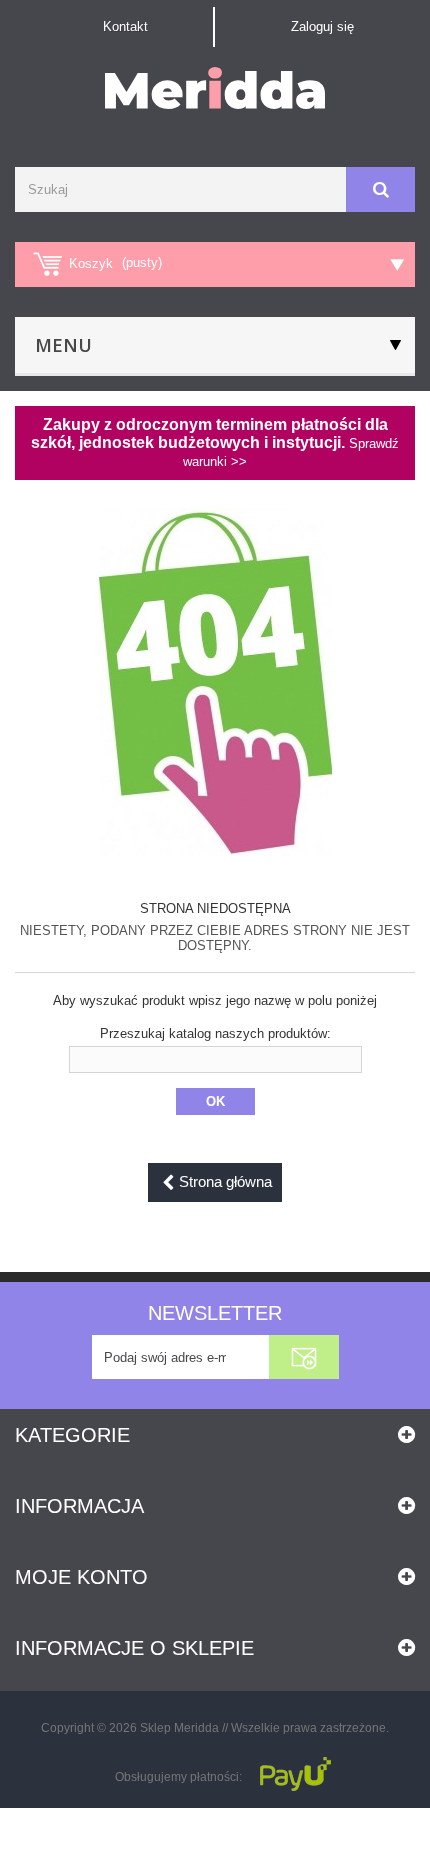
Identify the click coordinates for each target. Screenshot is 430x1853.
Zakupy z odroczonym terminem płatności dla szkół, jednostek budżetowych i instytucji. (215, 442)
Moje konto (81, 1577)
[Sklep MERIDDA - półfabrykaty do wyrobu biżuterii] (215, 88)
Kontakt (125, 26)
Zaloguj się (322, 26)
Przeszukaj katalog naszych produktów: (215, 1033)
